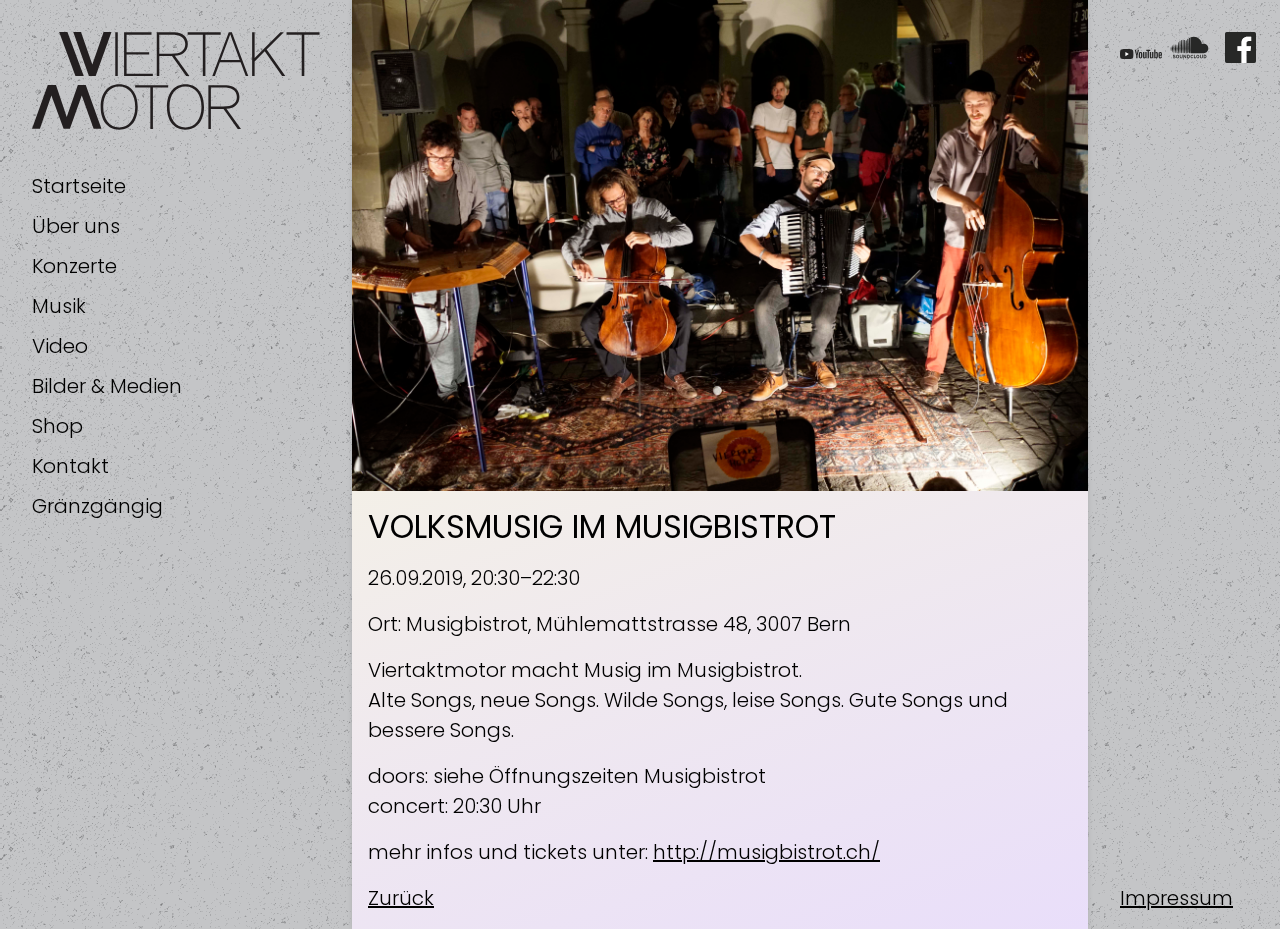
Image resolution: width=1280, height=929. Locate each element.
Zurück (401, 898)
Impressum (1176, 898)
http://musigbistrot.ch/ (766, 852)
